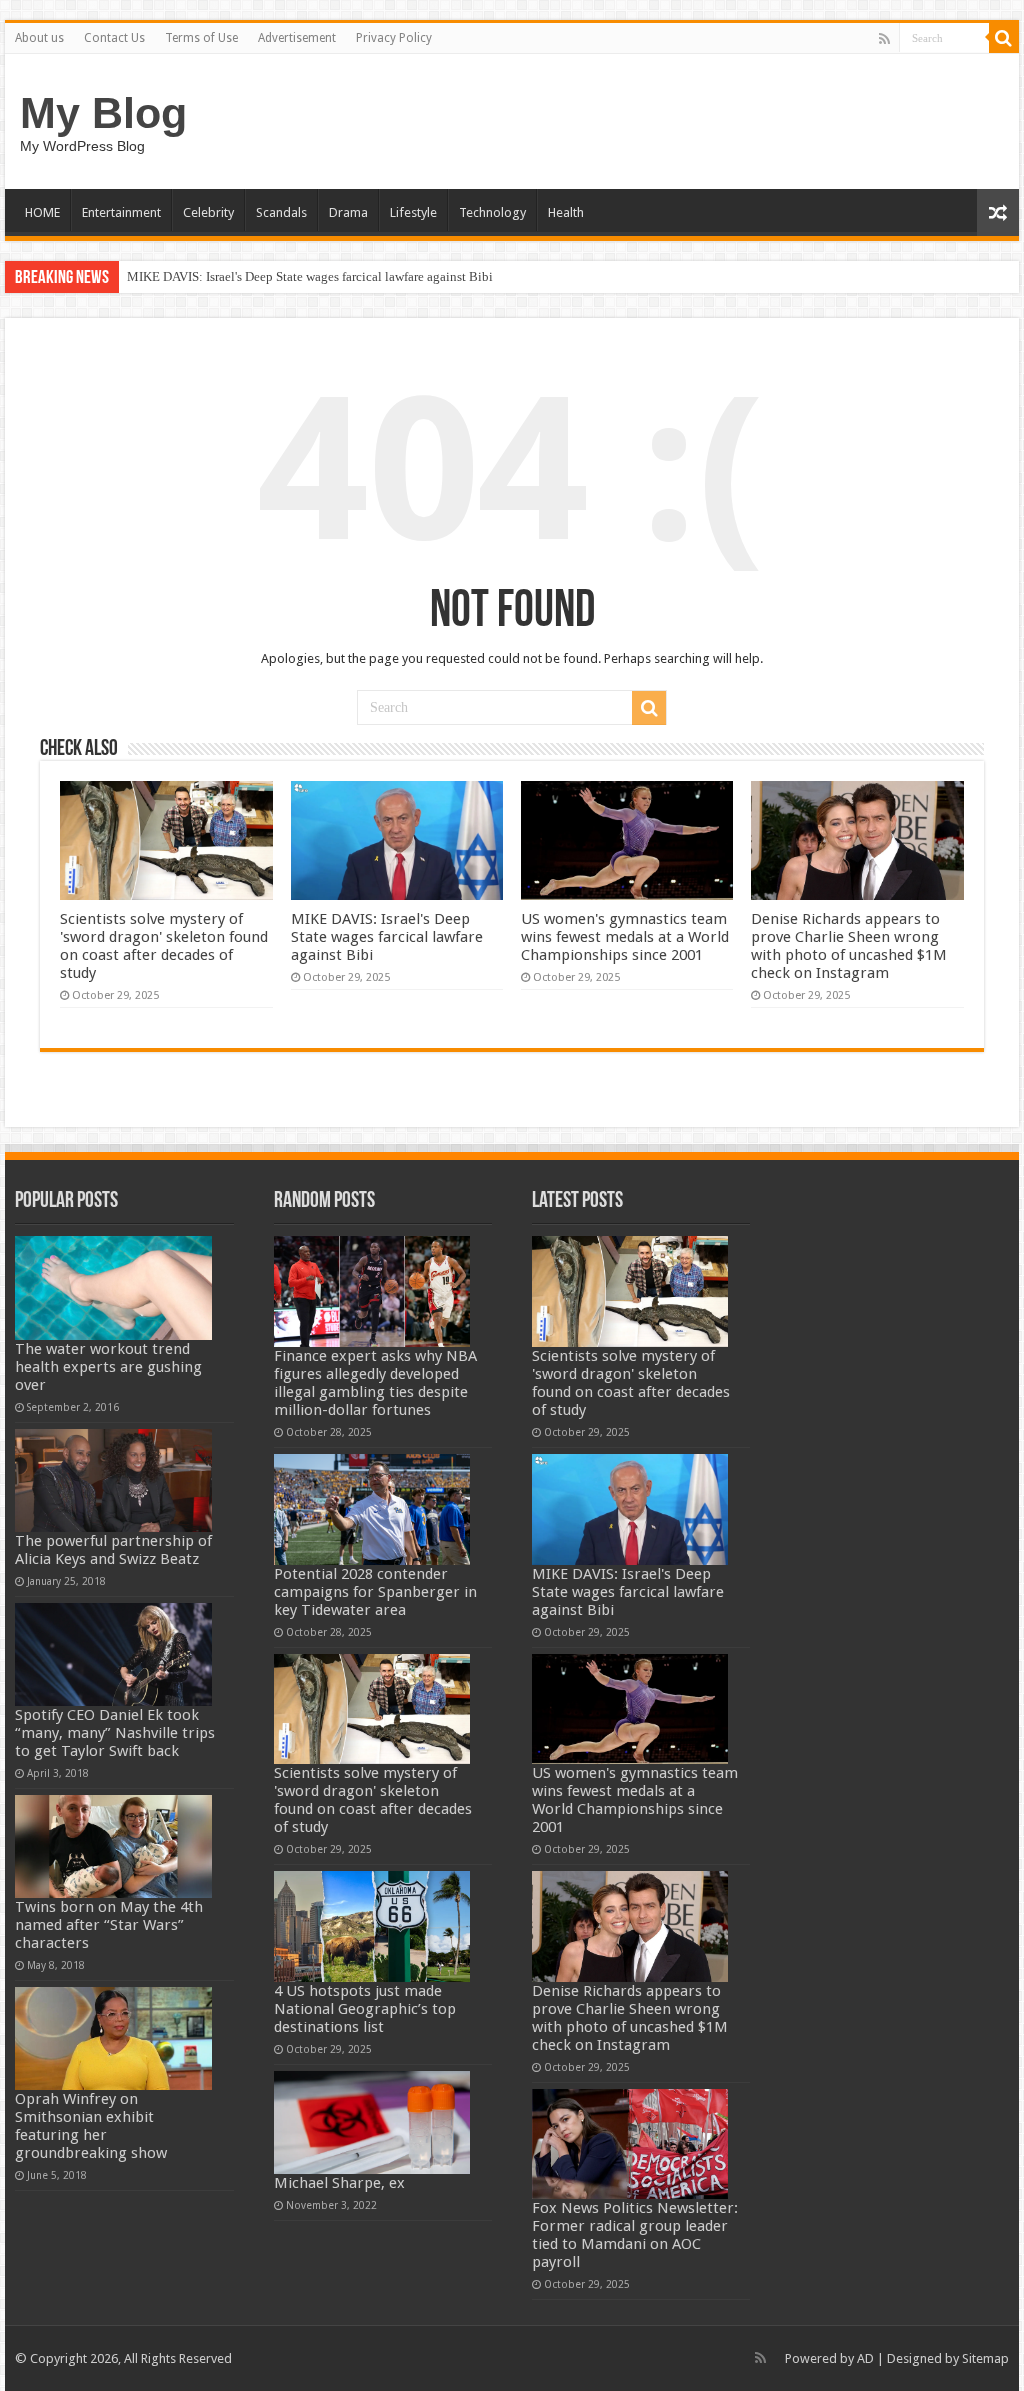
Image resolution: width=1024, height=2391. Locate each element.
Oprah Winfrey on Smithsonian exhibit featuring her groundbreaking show (91, 2126)
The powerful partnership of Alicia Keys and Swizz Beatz (113, 1550)
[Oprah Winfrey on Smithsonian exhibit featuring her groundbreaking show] (113, 2038)
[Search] (1004, 38)
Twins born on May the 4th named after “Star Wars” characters (109, 1925)
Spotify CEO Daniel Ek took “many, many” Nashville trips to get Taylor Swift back (115, 1733)
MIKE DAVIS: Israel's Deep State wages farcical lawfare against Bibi (310, 276)
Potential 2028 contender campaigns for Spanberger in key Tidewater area (375, 1592)
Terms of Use (201, 38)
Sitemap (985, 2358)
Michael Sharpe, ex (339, 2183)
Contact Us (114, 38)
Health (566, 212)
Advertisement (297, 38)
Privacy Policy (394, 38)
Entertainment (121, 212)
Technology (492, 212)
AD (865, 2358)
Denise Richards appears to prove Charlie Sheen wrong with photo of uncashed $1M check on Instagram (849, 946)
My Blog (103, 113)
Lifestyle (413, 212)
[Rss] (884, 39)
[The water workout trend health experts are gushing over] (113, 1287)
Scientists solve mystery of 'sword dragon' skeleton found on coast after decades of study (164, 946)
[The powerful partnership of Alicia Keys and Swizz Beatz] (113, 1480)
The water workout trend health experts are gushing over (108, 1367)
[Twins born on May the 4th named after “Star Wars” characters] (113, 1846)
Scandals (281, 212)
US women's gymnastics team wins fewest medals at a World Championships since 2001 (625, 937)
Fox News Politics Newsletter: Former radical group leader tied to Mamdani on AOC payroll (635, 2235)
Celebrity (208, 212)
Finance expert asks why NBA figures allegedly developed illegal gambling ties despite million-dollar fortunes (375, 1383)
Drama (348, 212)
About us (39, 38)
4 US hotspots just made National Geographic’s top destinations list (365, 2009)
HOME (42, 212)
